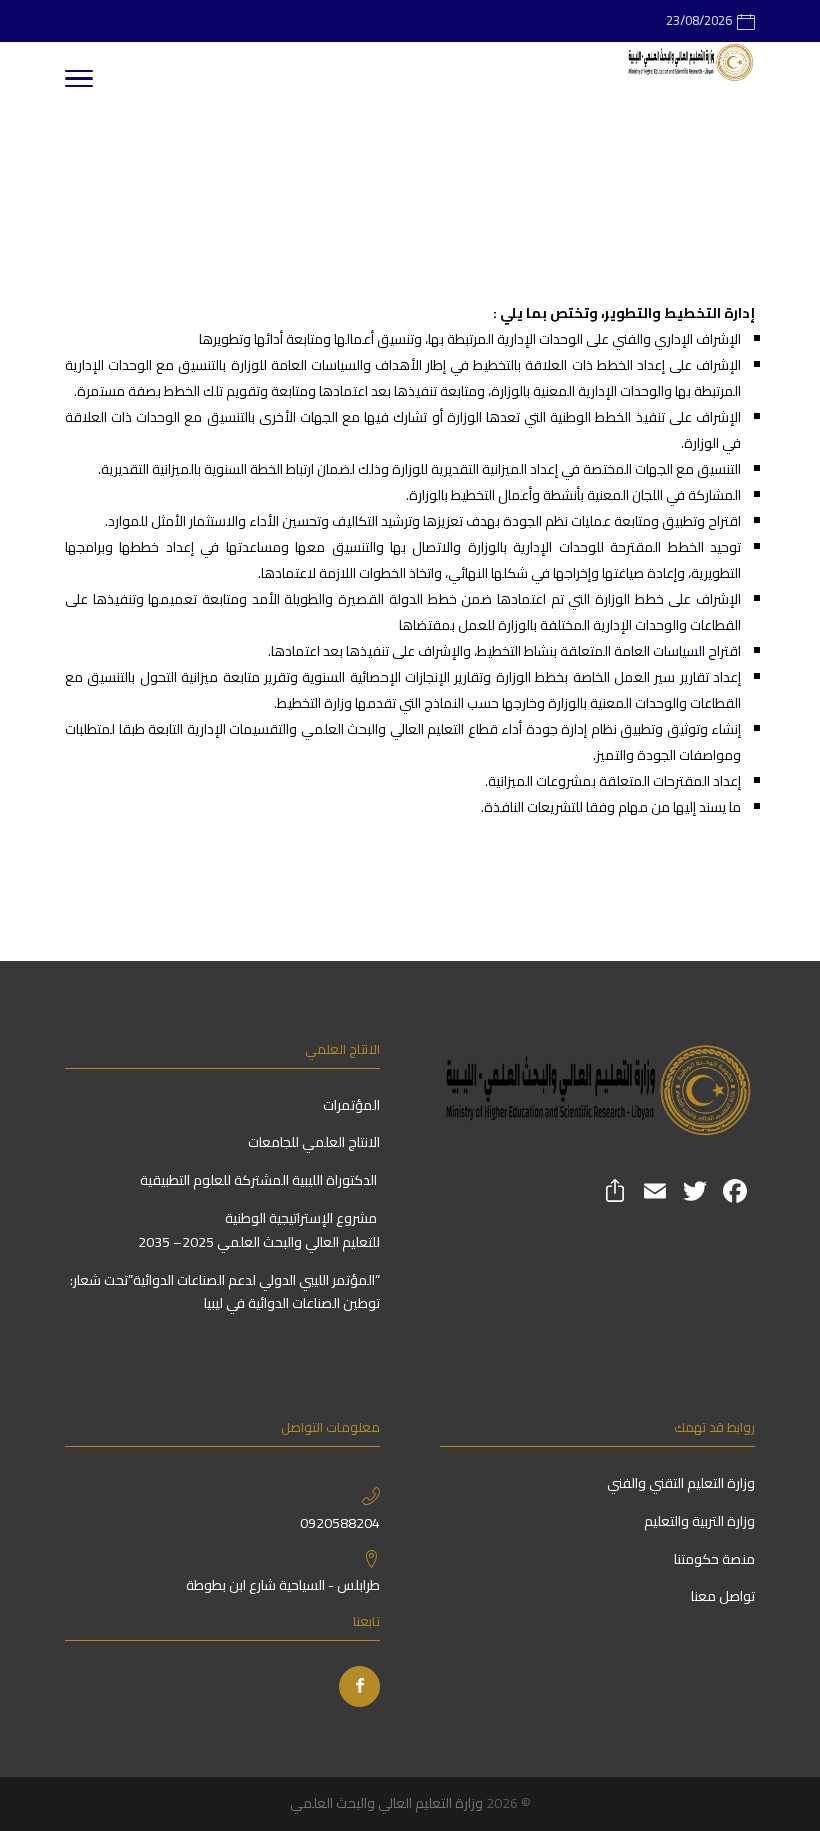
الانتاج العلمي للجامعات (314, 1142)
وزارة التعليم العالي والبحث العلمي (386, 1803)
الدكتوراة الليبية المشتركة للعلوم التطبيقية (260, 1180)
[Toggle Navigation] (79, 82)
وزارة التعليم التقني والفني (679, 1483)
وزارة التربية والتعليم (699, 1521)
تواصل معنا (721, 1596)
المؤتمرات (351, 1105)
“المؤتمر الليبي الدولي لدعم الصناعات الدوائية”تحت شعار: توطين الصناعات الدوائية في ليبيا (225, 1292)
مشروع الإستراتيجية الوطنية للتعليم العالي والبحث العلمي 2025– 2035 (259, 1230)
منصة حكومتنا (713, 1559)
